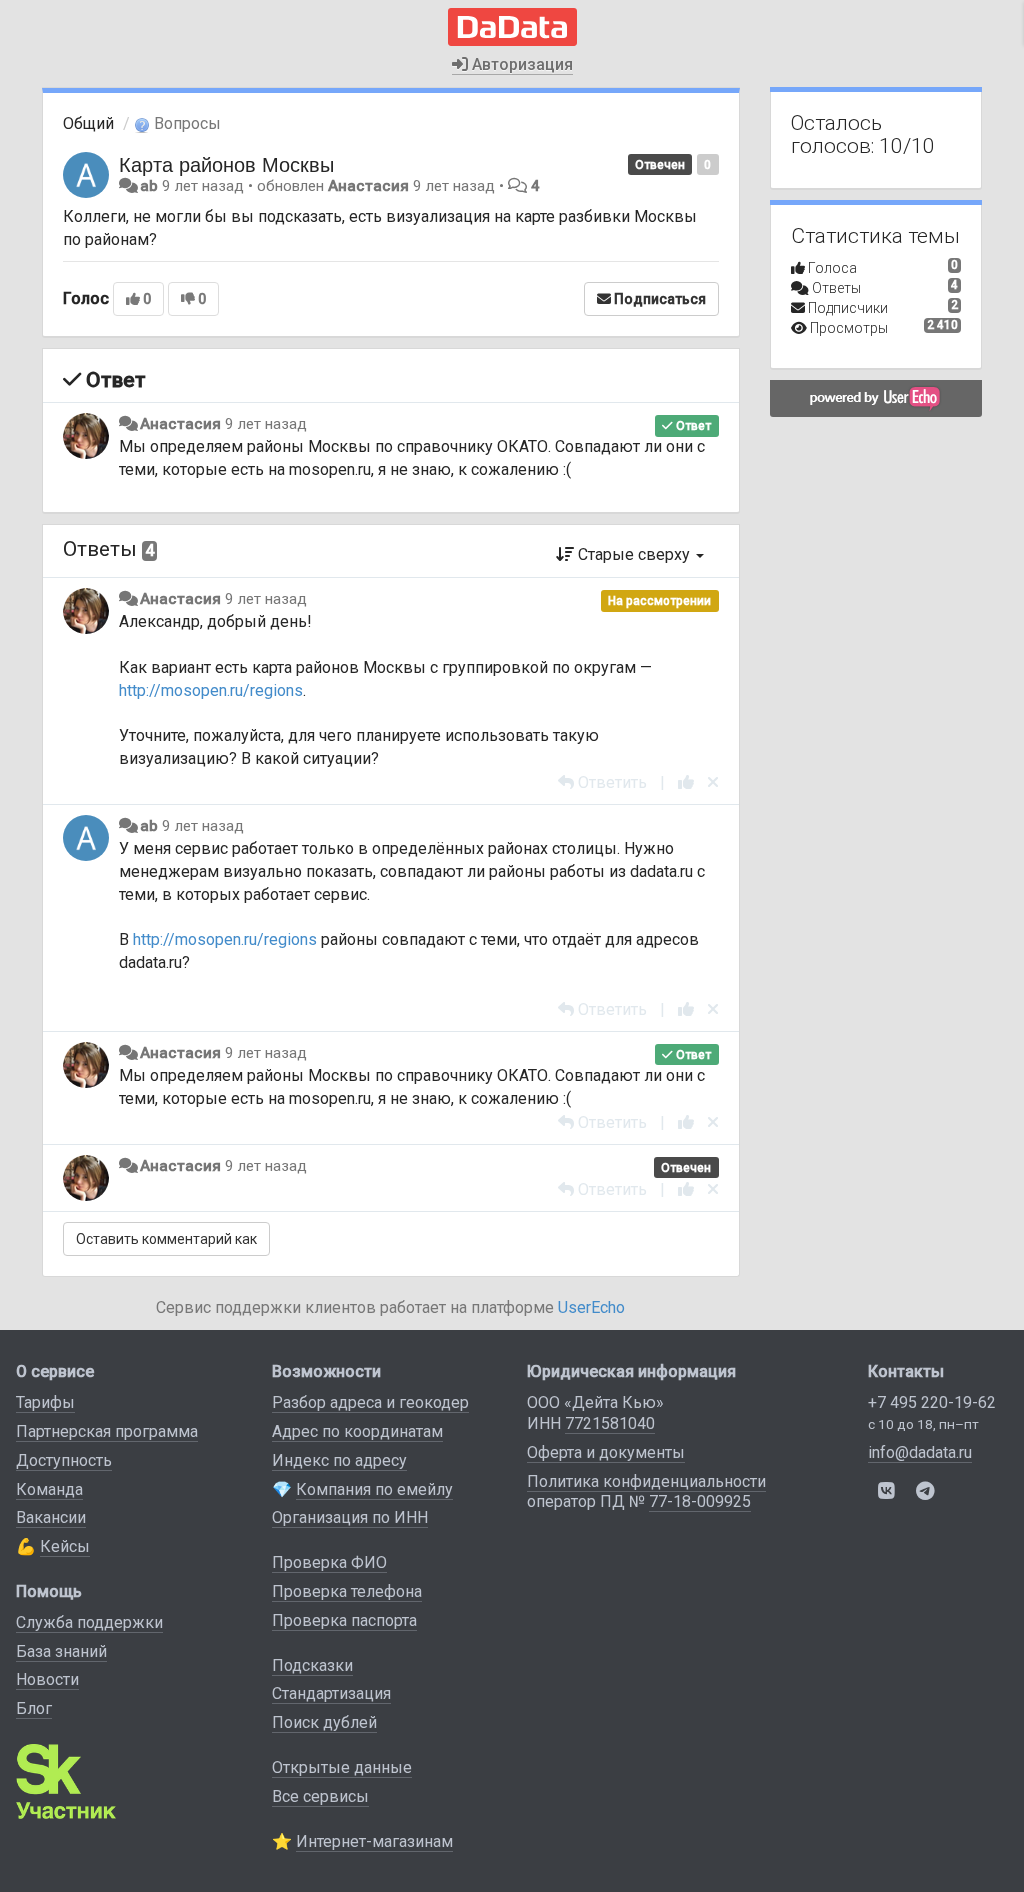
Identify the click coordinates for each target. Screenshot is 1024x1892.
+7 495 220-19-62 (932, 1402)
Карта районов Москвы (226, 163)
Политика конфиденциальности (646, 1481)
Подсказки (312, 1665)
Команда (49, 1489)
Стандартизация (331, 1693)
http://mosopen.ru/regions (211, 690)
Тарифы (45, 1402)
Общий (88, 123)
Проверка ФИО (329, 1562)
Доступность (64, 1460)
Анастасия (368, 186)
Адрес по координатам (357, 1431)
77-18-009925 (700, 1501)
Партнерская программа (107, 1431)
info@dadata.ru (920, 1452)
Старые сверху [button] (634, 554)
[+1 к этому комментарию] (686, 782)
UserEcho (591, 1307)
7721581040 (610, 1423)
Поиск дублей (324, 1722)
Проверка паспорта (344, 1620)
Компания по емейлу (374, 1489)
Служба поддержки (89, 1622)
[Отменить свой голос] (713, 782)
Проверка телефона (347, 1591)
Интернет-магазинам (374, 1841)
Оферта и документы (606, 1452)
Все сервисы (320, 1796)
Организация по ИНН (350, 1517)
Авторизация (520, 64)
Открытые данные (342, 1767)
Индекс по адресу (339, 1460)
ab (149, 186)
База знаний (61, 1651)
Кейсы (65, 1546)
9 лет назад (266, 424)
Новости (47, 1679)
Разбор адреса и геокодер (370, 1402)
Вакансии (51, 1517)
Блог (34, 1708)
